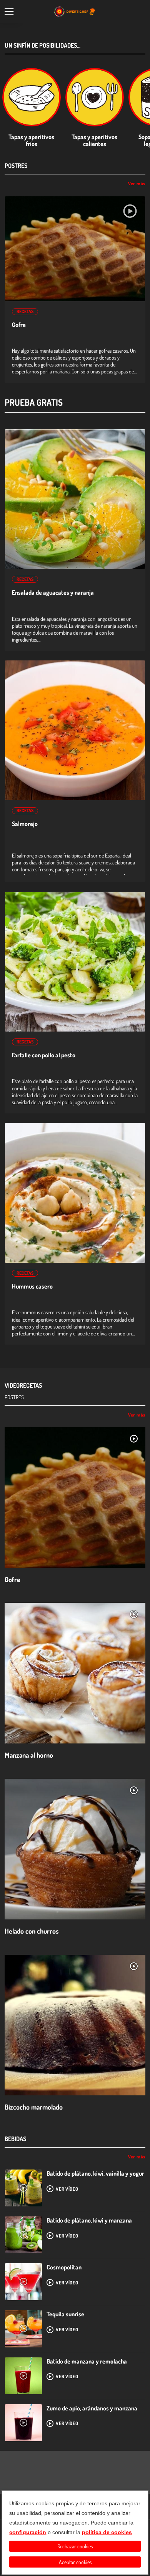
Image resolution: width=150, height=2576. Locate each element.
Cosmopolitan (64, 2267)
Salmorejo (25, 824)
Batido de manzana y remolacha (87, 2361)
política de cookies (107, 2532)
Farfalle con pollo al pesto (44, 1055)
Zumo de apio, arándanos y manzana (92, 2408)
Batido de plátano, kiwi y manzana (89, 2220)
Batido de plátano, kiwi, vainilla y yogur (95, 2173)
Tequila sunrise (65, 2314)
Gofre (19, 325)
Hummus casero (32, 1286)
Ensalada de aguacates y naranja (53, 593)
